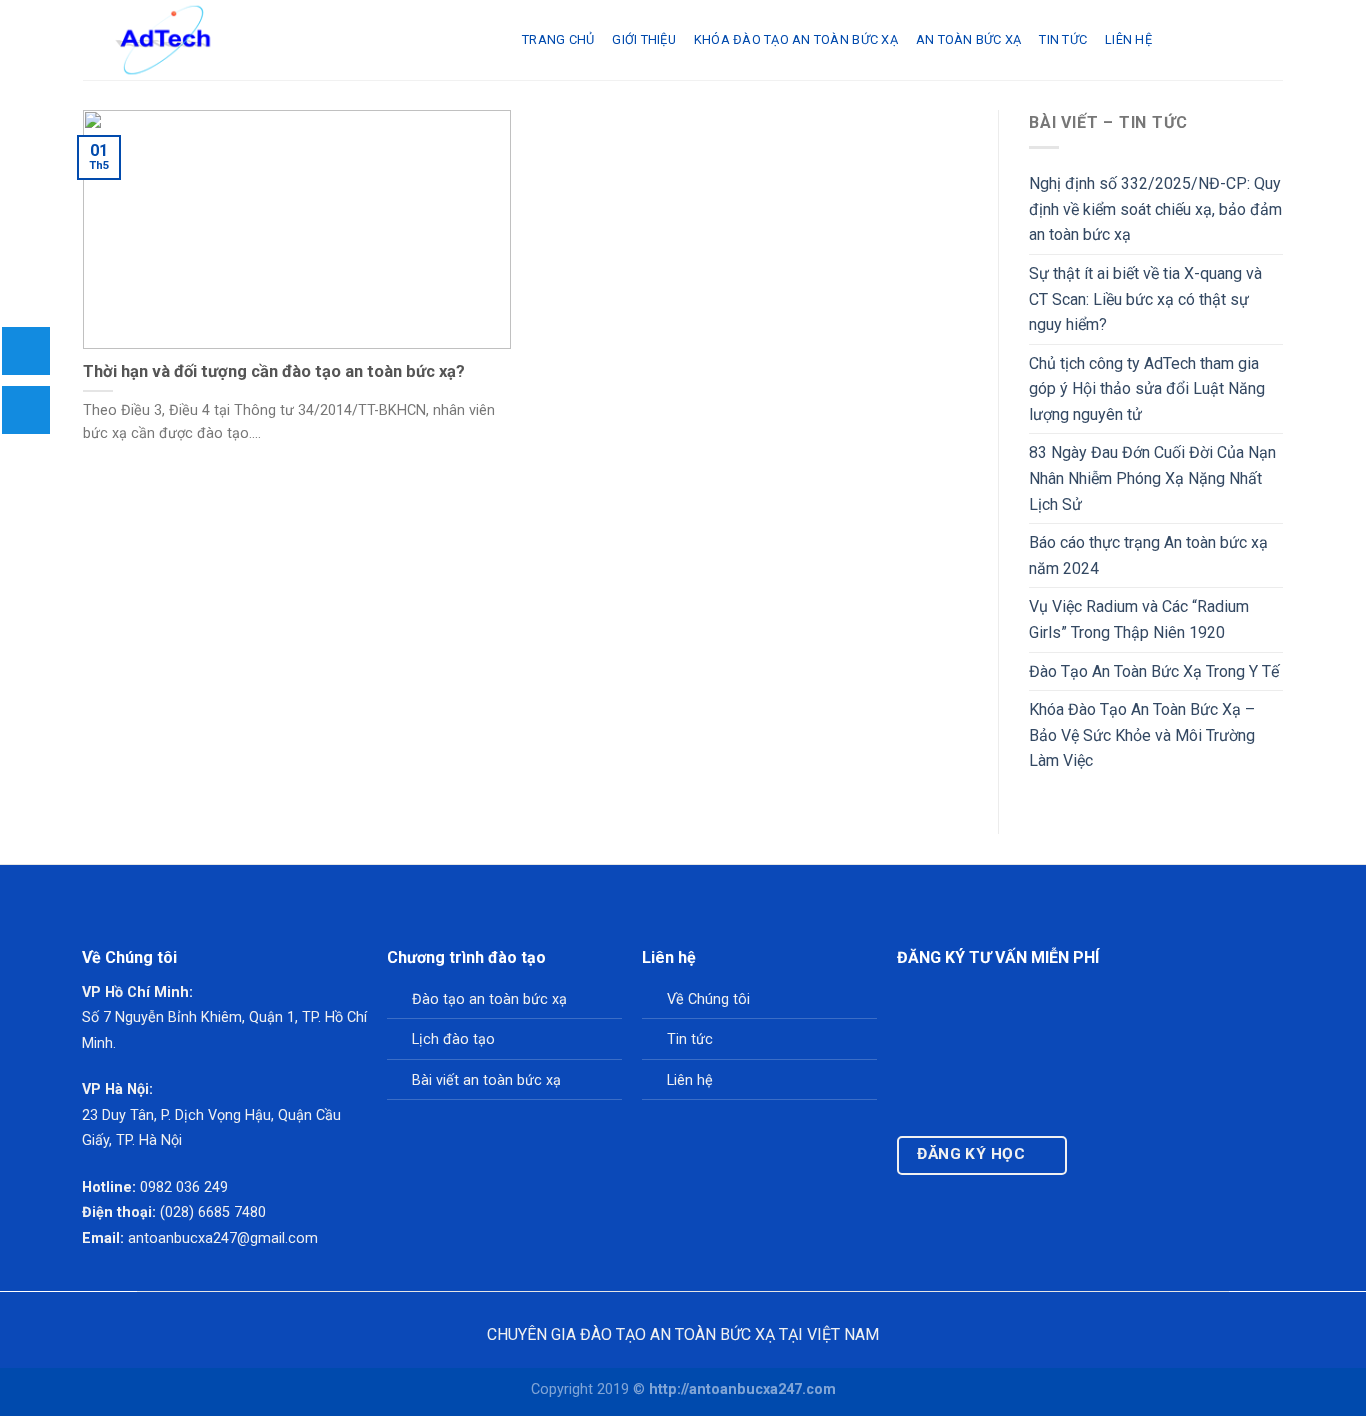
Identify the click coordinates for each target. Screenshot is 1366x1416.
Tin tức (690, 1039)
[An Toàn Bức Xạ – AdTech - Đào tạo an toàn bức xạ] (287, 40)
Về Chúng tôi (708, 999)
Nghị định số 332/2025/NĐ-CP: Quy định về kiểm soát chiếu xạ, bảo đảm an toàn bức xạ (1155, 209)
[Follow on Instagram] (1116, 1163)
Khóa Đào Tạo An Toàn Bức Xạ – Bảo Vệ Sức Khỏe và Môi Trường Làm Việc (1142, 735)
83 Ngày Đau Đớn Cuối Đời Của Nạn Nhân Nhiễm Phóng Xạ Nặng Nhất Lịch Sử (1152, 478)
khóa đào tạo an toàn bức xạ (796, 39)
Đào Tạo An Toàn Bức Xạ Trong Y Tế (1154, 671)
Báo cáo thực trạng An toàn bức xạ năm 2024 (1148, 555)
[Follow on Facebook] (1096, 1163)
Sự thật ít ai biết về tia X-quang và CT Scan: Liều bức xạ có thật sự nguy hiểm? (1145, 299)
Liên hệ (1128, 39)
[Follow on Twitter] (1136, 1163)
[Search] (1177, 40)
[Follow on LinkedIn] (1156, 1163)
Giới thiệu (644, 39)
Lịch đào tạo (453, 1039)
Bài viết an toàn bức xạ (486, 1080)
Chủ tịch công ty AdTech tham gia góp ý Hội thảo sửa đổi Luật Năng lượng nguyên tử (1147, 389)
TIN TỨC (1063, 39)
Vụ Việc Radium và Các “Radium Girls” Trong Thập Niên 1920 (1139, 619)
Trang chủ (558, 39)
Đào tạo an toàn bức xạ (489, 999)
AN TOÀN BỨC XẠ (969, 39)
